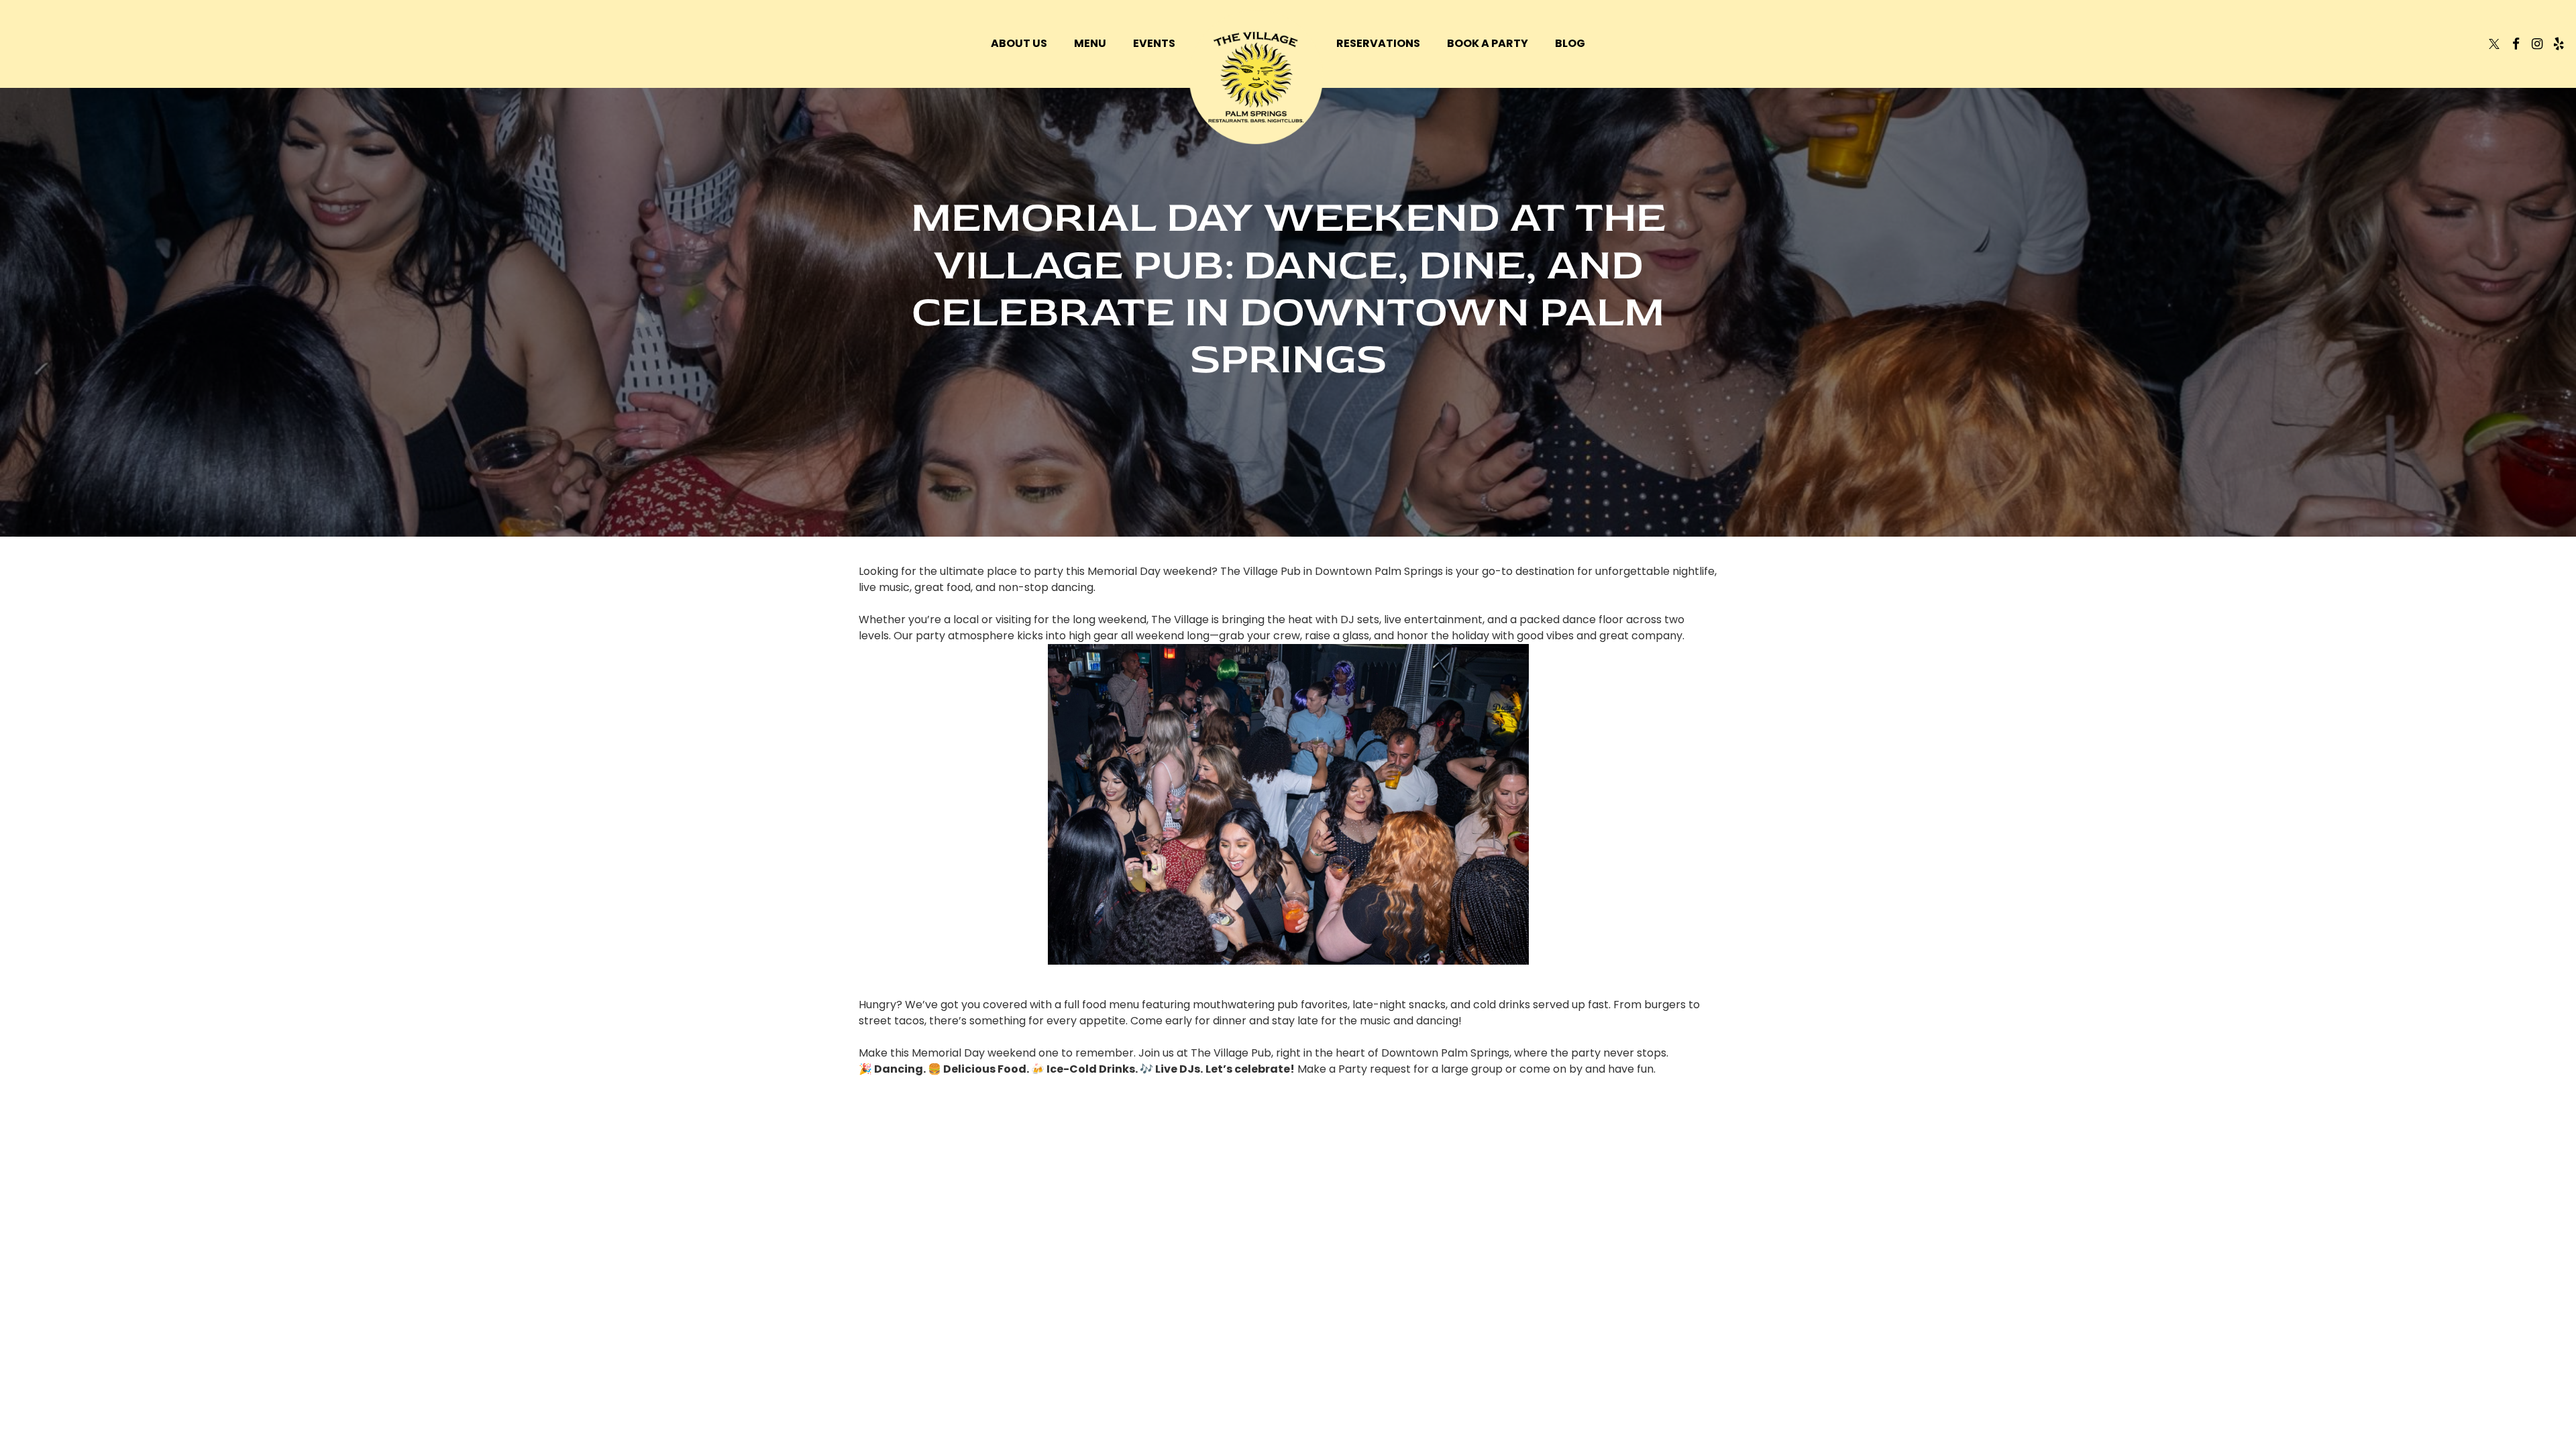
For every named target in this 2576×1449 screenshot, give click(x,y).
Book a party (1488, 44)
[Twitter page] (2494, 44)
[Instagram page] (2537, 44)
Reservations (1378, 44)
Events (1154, 44)
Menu (1090, 44)
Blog (1570, 44)
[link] (1256, 77)
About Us (1019, 44)
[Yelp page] (2559, 44)
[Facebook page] (2516, 44)
